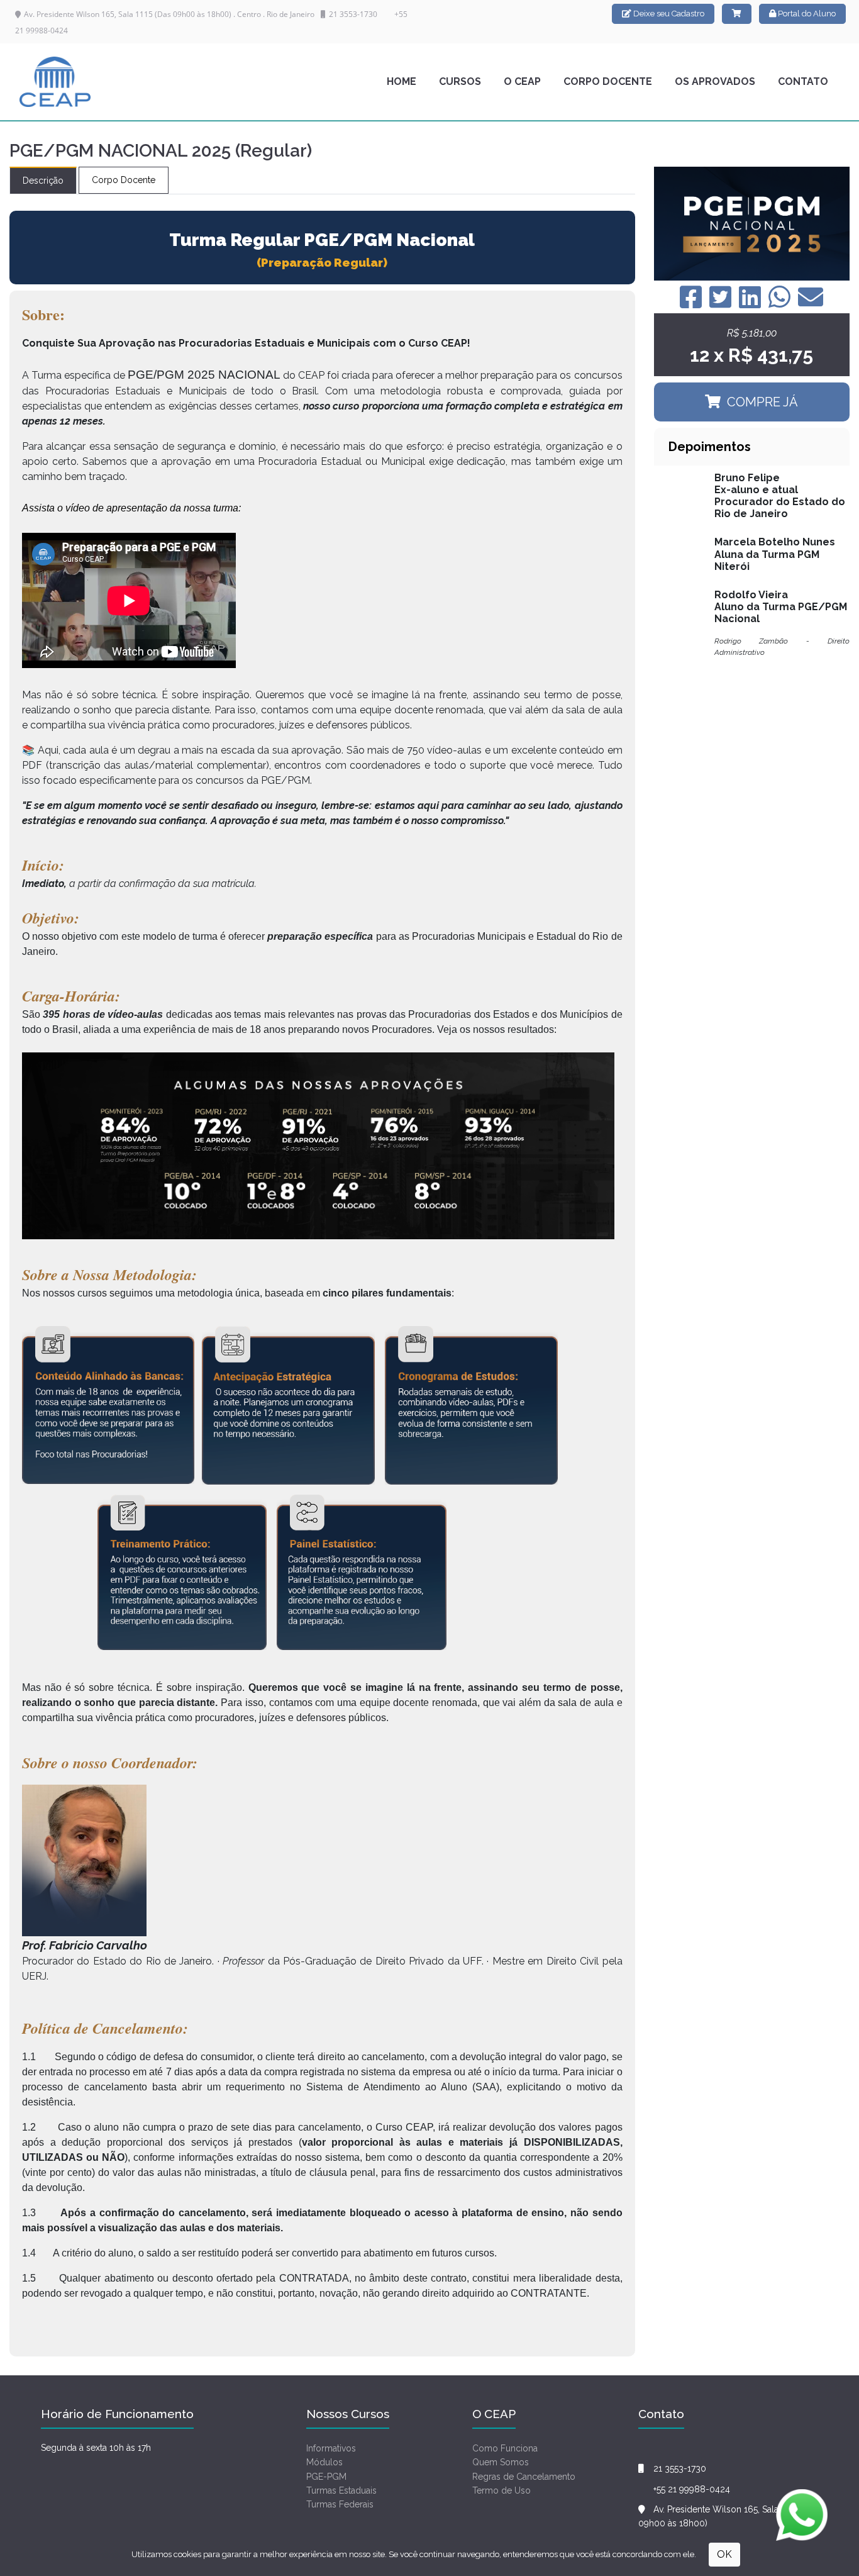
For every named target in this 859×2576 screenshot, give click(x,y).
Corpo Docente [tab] (124, 180)
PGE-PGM (326, 2477)
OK (724, 2554)
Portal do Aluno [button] (806, 14)
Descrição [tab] (43, 181)
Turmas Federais (340, 2504)
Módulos (324, 2462)
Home (402, 81)
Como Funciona (505, 2448)
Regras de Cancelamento (524, 2477)
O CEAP (522, 81)
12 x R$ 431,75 (751, 355)
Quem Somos (501, 2462)
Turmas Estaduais (341, 2490)
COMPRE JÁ (762, 402)
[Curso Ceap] (55, 82)
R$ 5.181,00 (752, 333)
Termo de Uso (502, 2490)
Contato (803, 81)
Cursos (460, 81)
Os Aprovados (715, 81)
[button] (737, 14)
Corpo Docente (608, 81)
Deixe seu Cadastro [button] (668, 14)
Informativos (331, 2448)
